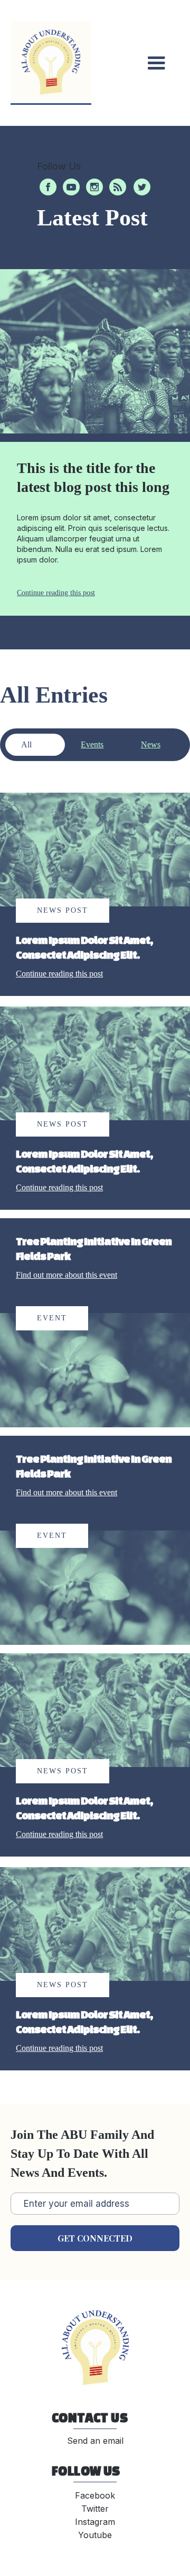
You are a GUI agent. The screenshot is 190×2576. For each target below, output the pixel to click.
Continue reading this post (56, 593)
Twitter (95, 2509)
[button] (156, 63)
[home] (51, 63)
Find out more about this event (66, 1275)
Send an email (95, 2441)
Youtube (95, 2535)
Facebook (95, 2495)
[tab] (35, 745)
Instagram (95, 2522)
